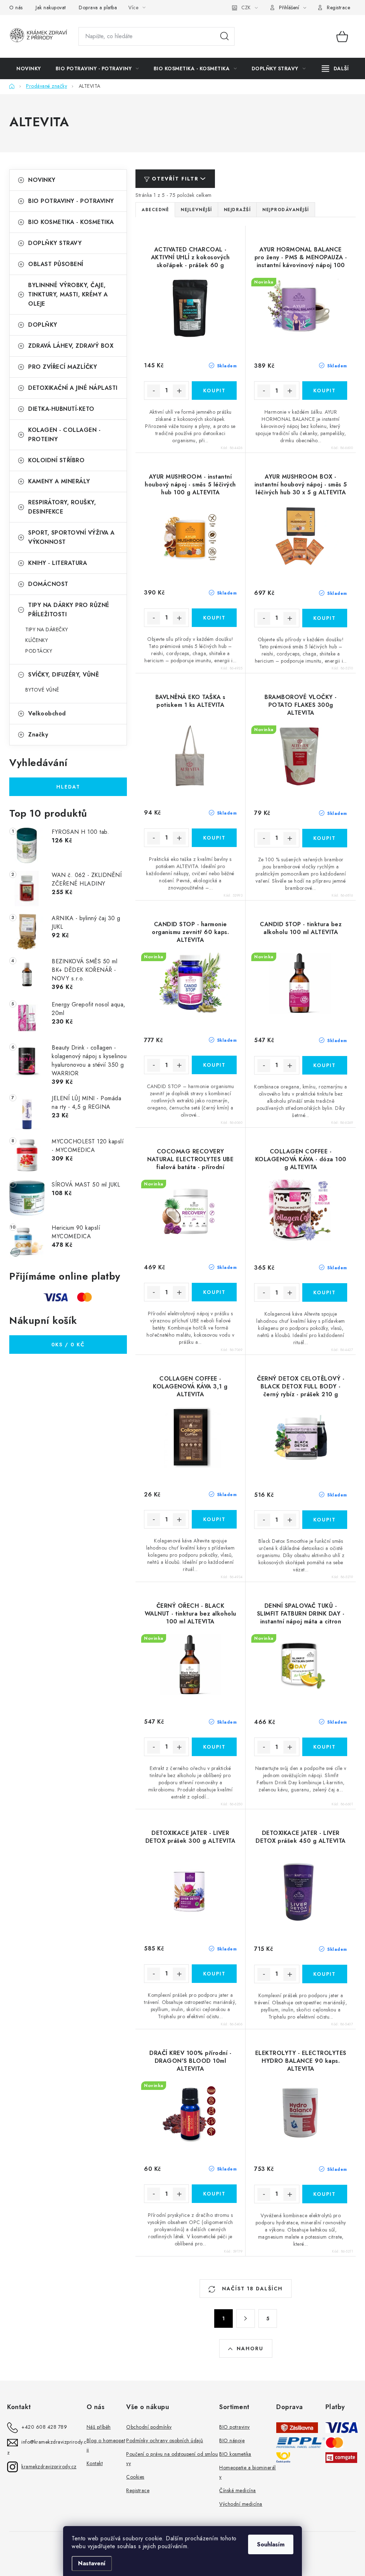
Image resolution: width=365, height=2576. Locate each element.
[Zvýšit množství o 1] (179, 391)
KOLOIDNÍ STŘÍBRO (56, 460)
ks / (68, 1345)
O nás (16, 7)
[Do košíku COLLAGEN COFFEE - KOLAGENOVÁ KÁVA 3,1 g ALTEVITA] (214, 1519)
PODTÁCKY (39, 651)
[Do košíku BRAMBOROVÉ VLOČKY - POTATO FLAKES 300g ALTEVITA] (325, 838)
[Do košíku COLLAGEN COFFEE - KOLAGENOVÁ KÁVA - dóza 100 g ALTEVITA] (325, 1292)
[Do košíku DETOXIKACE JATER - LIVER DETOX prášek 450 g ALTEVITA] (325, 1974)
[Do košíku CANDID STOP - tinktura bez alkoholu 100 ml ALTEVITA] (325, 1065)
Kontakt (95, 2463)
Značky (38, 734)
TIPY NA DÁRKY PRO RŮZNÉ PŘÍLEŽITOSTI (69, 610)
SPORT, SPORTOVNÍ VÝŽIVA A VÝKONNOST (71, 537)
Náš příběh (99, 2427)
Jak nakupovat (51, 7)
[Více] (335, 68)
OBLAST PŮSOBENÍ (56, 264)
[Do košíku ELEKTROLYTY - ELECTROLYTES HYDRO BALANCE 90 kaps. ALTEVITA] (325, 2194)
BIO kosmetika (235, 2454)
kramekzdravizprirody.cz (49, 2467)
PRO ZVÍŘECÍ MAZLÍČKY (63, 367)
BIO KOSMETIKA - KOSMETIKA (71, 222)
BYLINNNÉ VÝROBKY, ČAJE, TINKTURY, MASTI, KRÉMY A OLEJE (68, 294)
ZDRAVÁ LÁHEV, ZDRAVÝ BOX (71, 346)
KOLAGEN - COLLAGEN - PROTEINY (64, 435)
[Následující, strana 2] (246, 2319)
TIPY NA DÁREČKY (47, 629)
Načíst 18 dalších (251, 2289)
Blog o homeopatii (106, 2445)
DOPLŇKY (43, 325)
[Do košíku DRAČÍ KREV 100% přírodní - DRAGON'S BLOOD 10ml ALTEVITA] (214, 2194)
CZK (246, 7)
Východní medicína (241, 2504)
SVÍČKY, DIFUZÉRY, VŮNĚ (63, 675)
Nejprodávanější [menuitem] (286, 210)
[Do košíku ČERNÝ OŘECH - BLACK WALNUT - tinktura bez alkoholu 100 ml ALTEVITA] (214, 1747)
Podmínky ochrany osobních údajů (165, 2440)
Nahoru (250, 2348)
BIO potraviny (235, 2427)
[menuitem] (29, 68)
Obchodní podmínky (149, 2427)
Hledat (225, 36)
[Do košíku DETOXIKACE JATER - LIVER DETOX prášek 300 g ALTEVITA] (214, 1974)
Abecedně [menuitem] (155, 210)
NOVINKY (42, 180)
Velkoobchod (47, 713)
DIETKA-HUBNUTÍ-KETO (61, 409)
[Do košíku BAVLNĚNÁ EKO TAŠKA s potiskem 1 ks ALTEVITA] (214, 838)
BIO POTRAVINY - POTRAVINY (71, 201)
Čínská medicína (238, 2490)
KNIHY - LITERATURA (58, 563)
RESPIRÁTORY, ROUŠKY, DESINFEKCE (62, 507)
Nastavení (92, 2563)
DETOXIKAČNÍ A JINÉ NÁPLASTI (73, 388)
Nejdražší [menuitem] (237, 210)
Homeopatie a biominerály (248, 2472)
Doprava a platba (98, 7)
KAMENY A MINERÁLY (59, 481)
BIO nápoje (232, 2440)
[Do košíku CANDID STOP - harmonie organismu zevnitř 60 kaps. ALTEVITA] (214, 1065)
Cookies (135, 2477)
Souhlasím (271, 2544)
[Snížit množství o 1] (154, 391)
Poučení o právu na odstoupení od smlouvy (172, 2459)
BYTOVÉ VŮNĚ (42, 690)
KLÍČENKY (37, 640)
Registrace (338, 7)
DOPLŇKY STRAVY (55, 243)
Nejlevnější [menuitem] (196, 210)
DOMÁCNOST (48, 584)
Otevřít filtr (175, 179)
